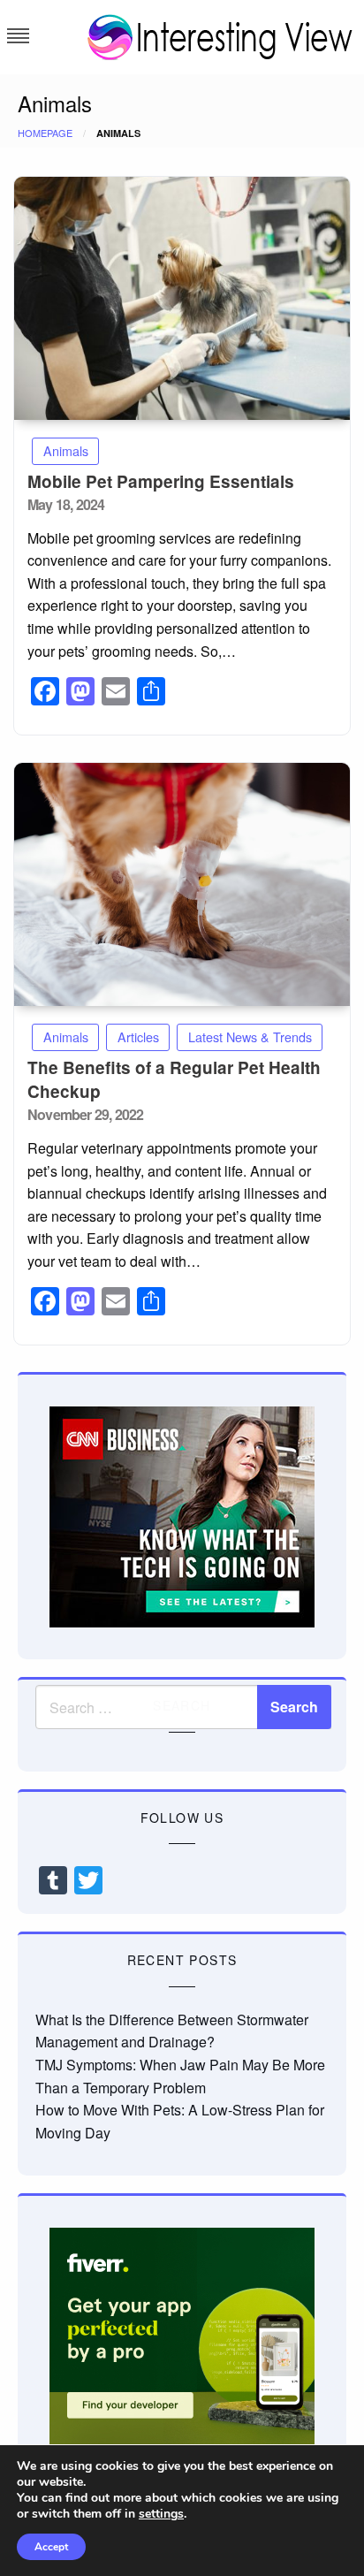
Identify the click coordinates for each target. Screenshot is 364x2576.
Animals (66, 450)
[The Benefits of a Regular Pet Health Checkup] (182, 884)
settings (161, 2514)
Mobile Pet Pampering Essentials (161, 481)
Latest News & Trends (250, 1036)
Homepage (45, 133)
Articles (138, 1036)
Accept (51, 2547)
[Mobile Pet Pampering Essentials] (182, 298)
